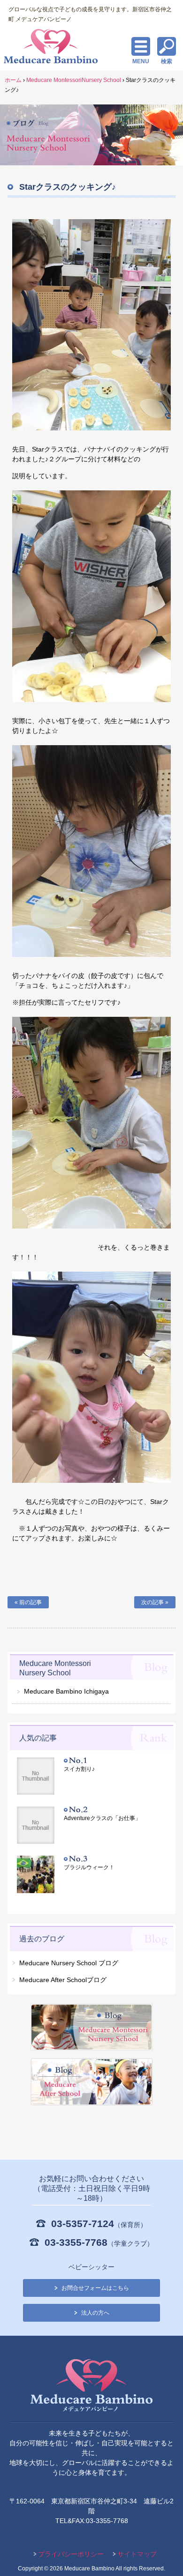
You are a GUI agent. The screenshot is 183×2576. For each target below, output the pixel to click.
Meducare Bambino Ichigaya (66, 1691)
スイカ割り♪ (79, 1769)
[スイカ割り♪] (40, 1777)
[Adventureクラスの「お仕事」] (40, 1826)
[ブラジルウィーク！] (40, 1876)
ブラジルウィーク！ (89, 1867)
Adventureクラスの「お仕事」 (102, 1818)
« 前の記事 (28, 1602)
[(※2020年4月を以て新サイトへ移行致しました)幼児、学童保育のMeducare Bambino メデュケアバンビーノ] (91, 2387)
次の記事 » (155, 1602)
